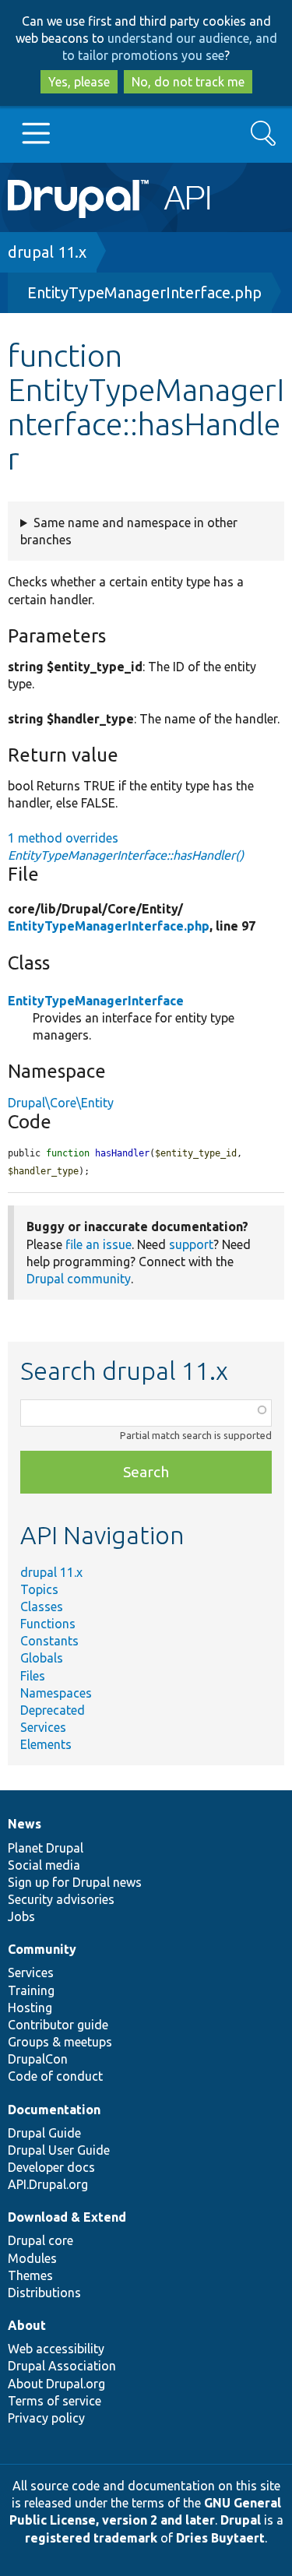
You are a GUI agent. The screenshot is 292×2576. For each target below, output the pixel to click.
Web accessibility (56, 2349)
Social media (44, 1865)
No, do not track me (188, 82)
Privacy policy (46, 2418)
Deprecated (53, 1710)
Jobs (21, 1916)
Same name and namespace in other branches (129, 531)
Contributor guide (58, 2025)
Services (43, 1727)
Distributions (44, 2293)
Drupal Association (62, 2366)
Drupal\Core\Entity (61, 1103)
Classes (42, 1606)
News (25, 1824)
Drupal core (40, 2240)
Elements (46, 1744)
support (191, 1244)
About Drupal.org (56, 2384)
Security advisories (61, 1899)
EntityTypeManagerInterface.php (144, 292)
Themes (30, 2275)
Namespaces (56, 1693)
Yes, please (79, 82)
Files (33, 1676)
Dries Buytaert (220, 2538)
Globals (42, 1658)
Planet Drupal (46, 1848)
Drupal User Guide (59, 2150)
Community (42, 1949)
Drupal (241, 2520)
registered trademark (91, 2538)
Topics (39, 1589)
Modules (32, 2258)
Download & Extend (67, 2217)
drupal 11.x (47, 252)
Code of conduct (55, 2076)
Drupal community (79, 1279)
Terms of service (55, 2401)
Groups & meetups (60, 2042)
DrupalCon (38, 2059)
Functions (48, 1624)
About (27, 2325)
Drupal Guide (44, 2133)
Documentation (54, 2110)
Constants (49, 1641)
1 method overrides (126, 846)
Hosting (30, 2008)
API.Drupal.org (48, 2184)
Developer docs (51, 2167)
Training (31, 1990)
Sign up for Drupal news (75, 1882)
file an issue (99, 1244)
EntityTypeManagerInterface (96, 1001)
